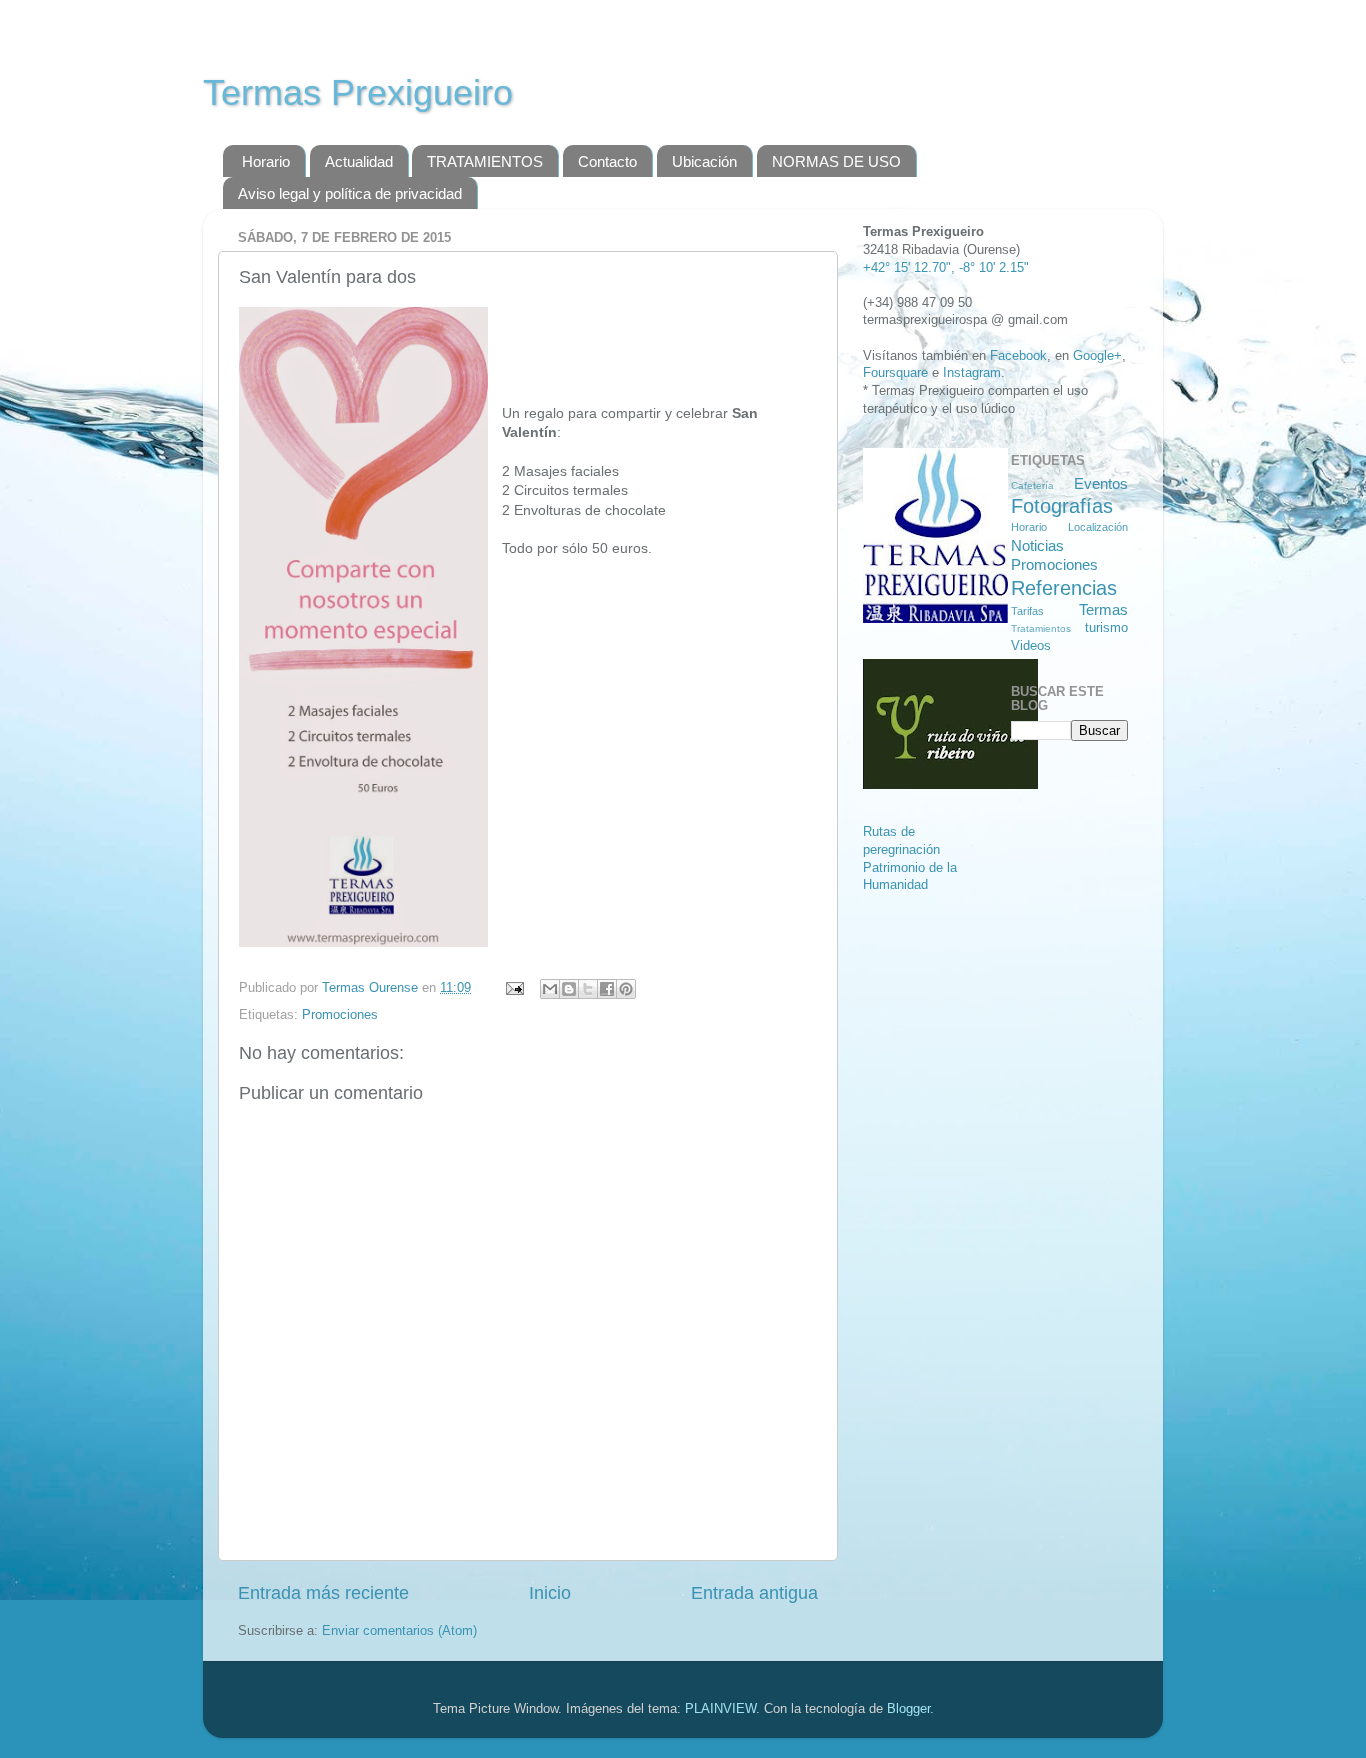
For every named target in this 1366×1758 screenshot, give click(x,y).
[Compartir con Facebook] (607, 989)
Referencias (1064, 588)
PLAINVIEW (720, 1709)
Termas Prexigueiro (358, 92)
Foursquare (895, 373)
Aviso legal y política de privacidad (350, 193)
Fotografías (1062, 506)
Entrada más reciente (323, 1593)
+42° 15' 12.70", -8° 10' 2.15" (946, 268)
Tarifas (1027, 611)
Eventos (1101, 483)
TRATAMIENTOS (485, 161)
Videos (1031, 646)
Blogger (908, 1709)
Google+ (1097, 356)
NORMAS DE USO (836, 161)
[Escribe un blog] (569, 989)
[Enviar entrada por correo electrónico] (514, 988)
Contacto (607, 161)
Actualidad (359, 161)
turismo (1106, 628)
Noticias (1037, 545)
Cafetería (1032, 485)
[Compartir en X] (588, 989)
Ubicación (704, 161)
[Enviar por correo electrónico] (550, 989)
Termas (1103, 609)
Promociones (340, 1015)
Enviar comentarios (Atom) (399, 1631)
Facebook (1018, 356)
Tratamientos (1041, 628)
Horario (266, 161)
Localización (1098, 527)
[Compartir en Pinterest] (626, 989)
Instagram (972, 373)
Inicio (550, 1593)
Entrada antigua (754, 1593)
